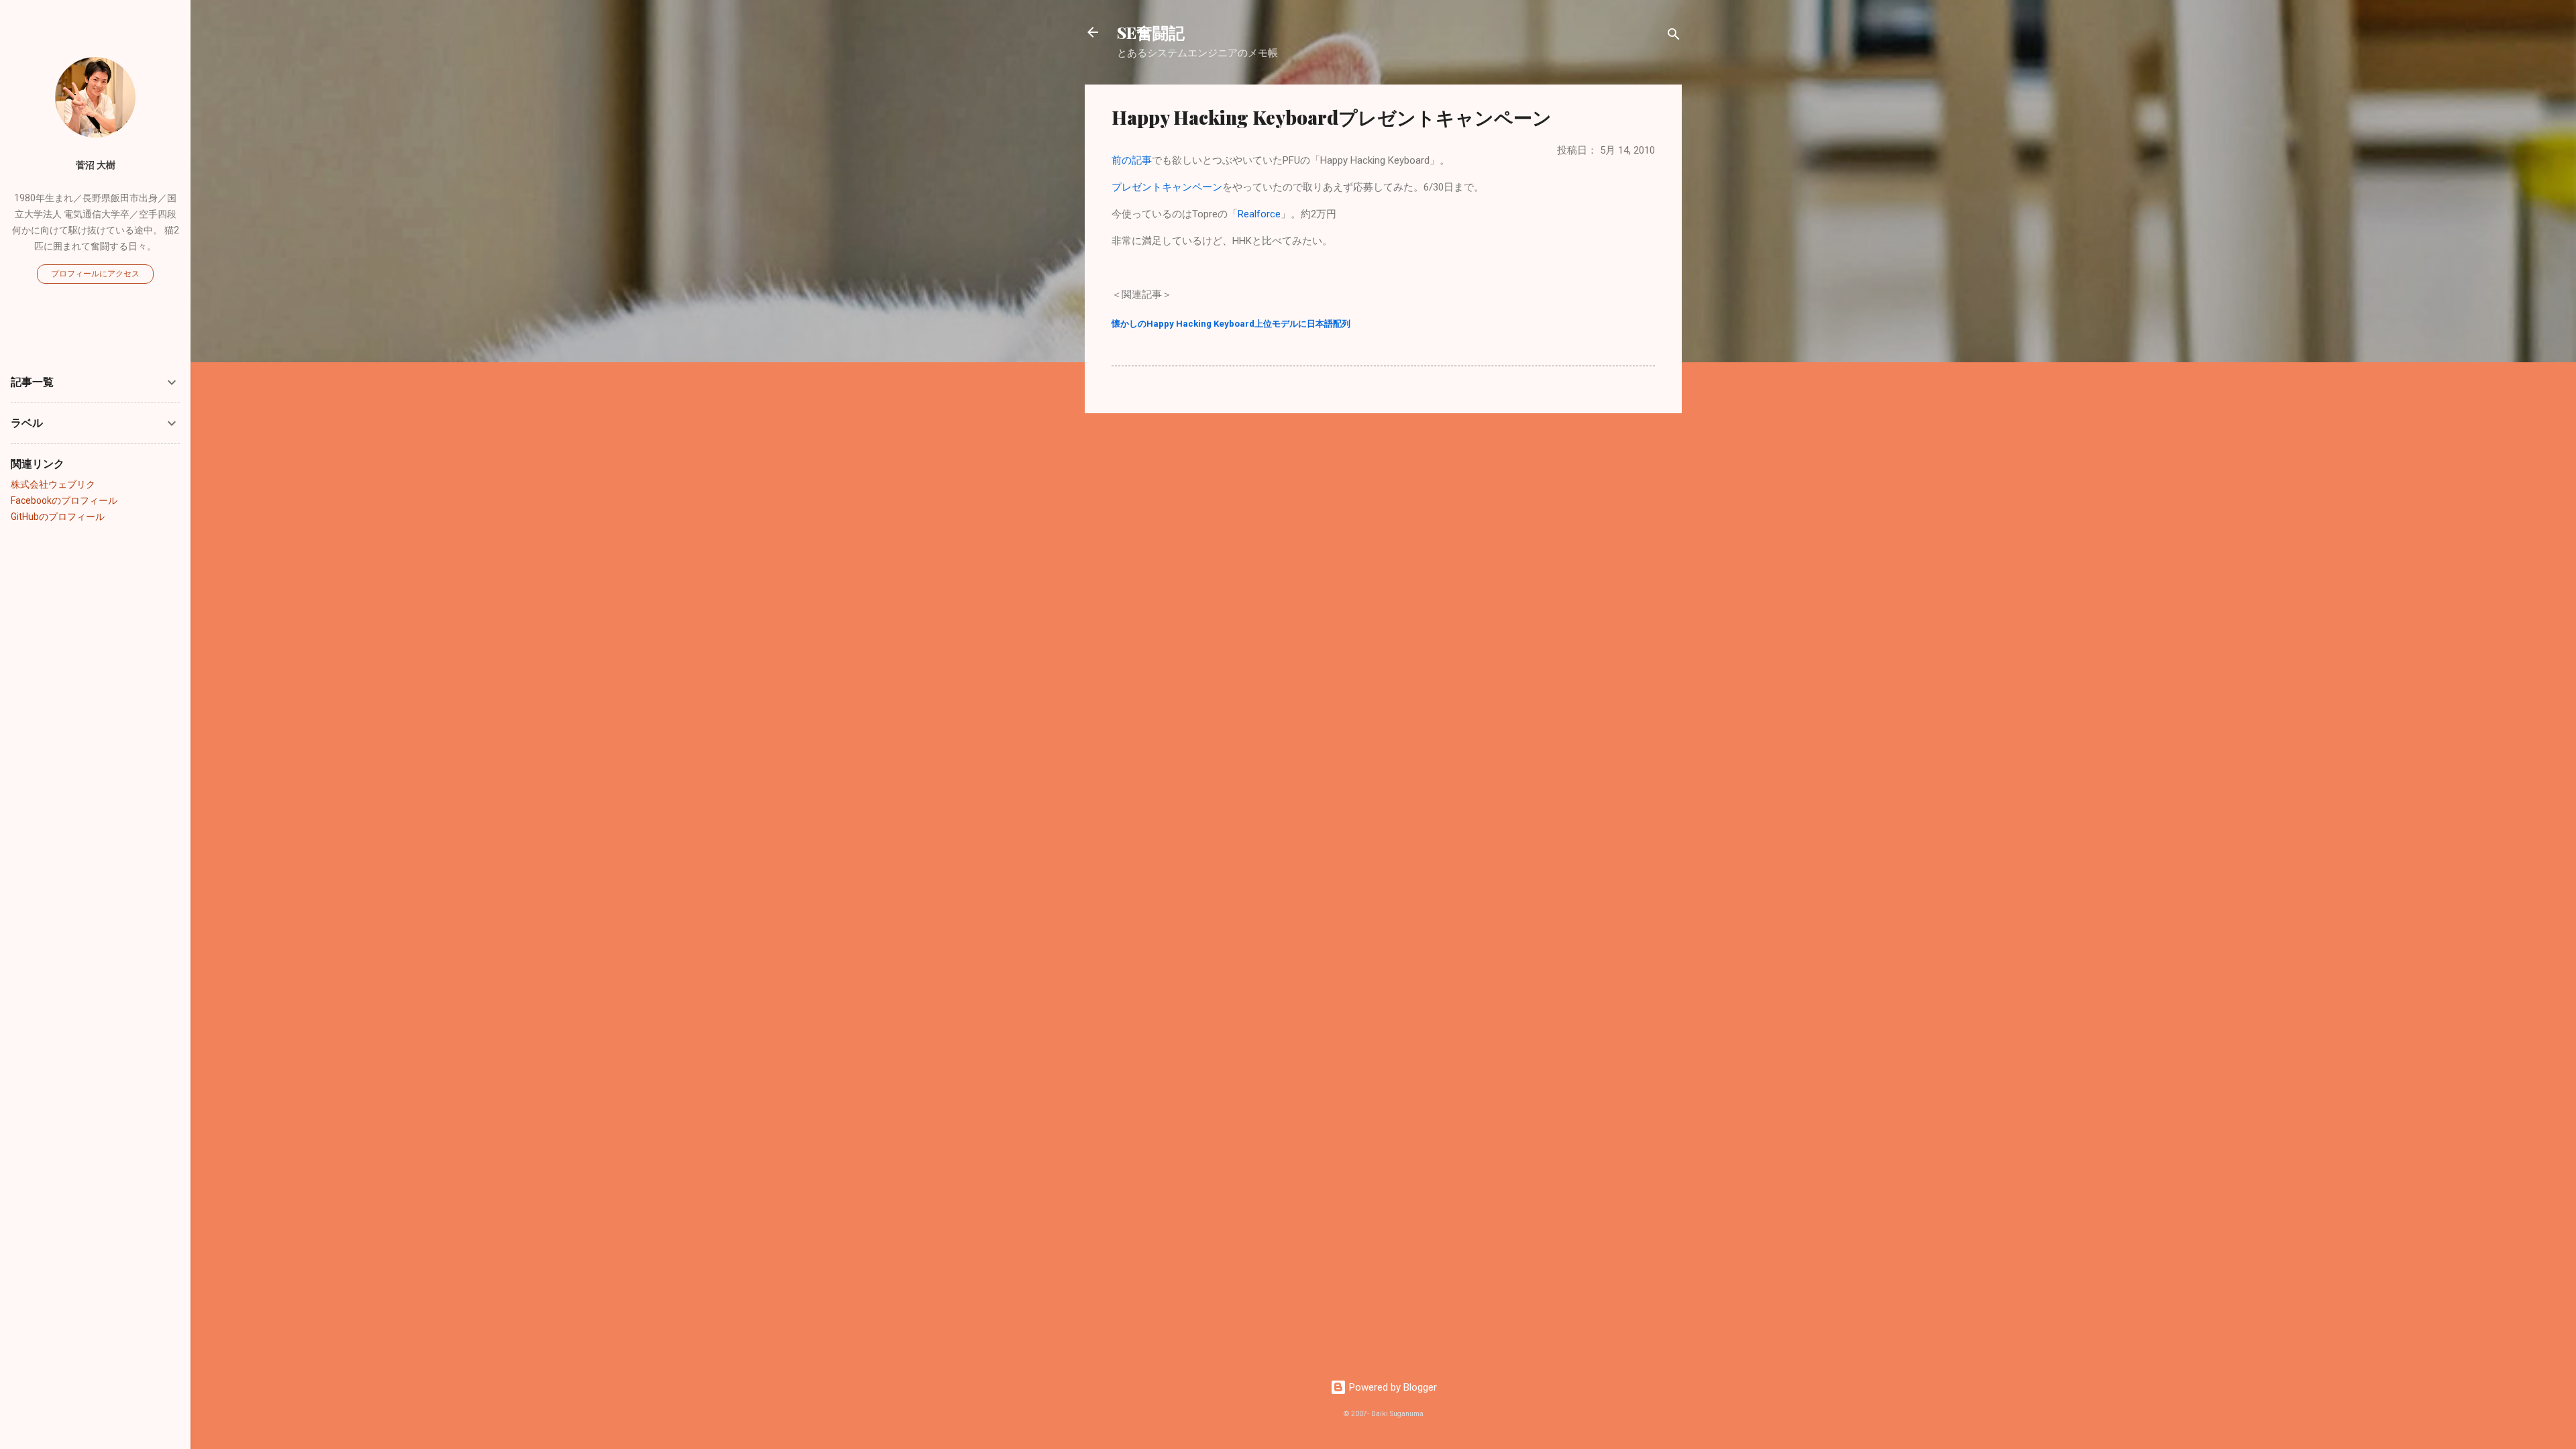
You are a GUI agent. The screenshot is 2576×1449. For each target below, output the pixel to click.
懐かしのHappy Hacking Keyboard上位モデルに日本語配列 (1231, 324)
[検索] (1674, 37)
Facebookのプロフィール (64, 500)
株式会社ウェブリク (53, 484)
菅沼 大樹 (96, 165)
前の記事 (1132, 160)
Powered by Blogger (1392, 1387)
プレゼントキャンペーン (1167, 187)
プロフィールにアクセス (95, 274)
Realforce (1259, 214)
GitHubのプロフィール (58, 517)
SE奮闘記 (1151, 32)
